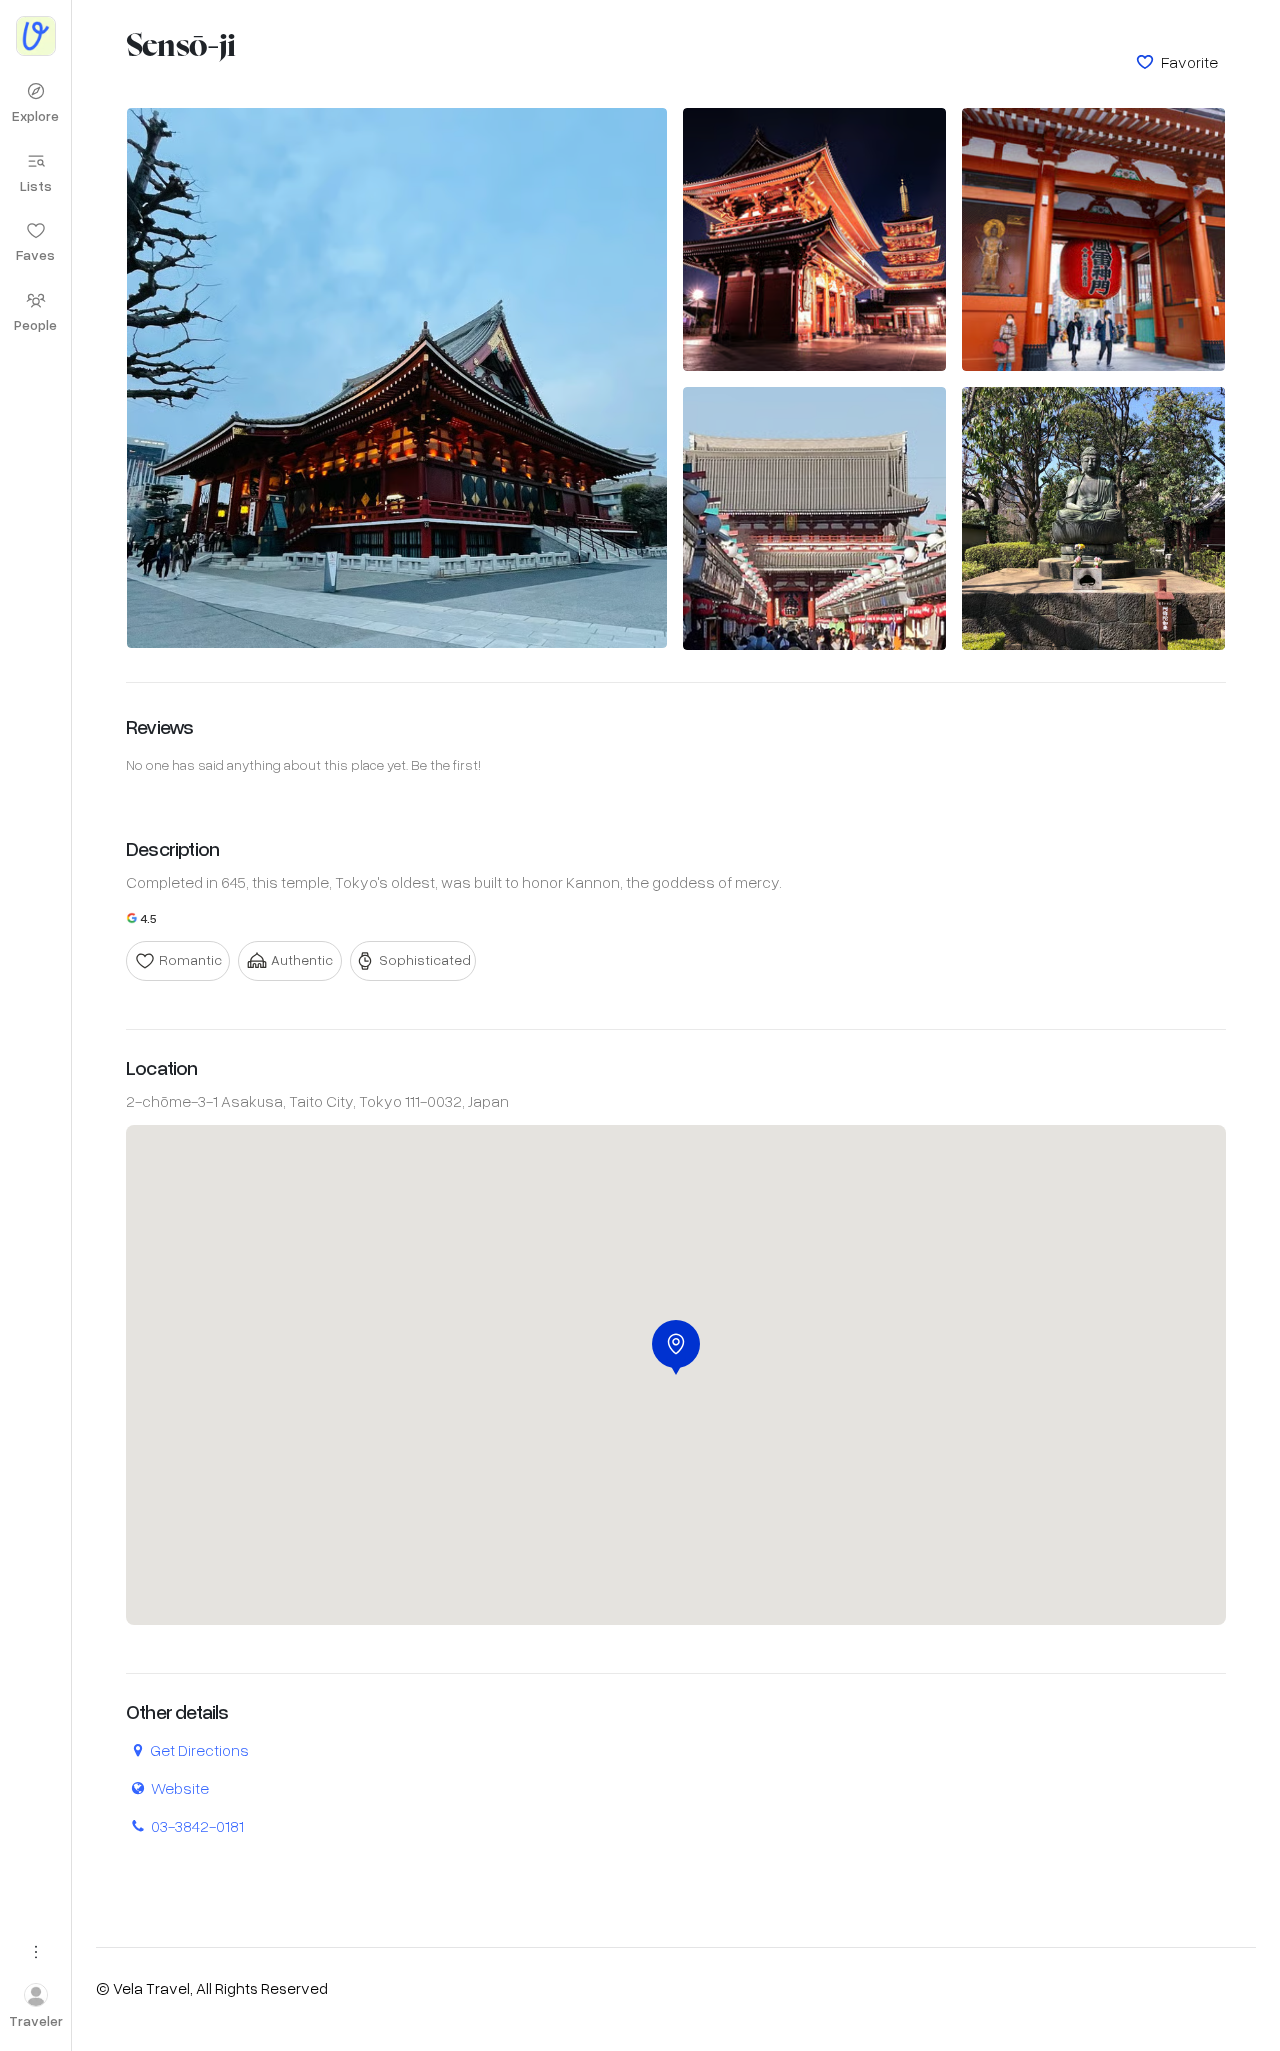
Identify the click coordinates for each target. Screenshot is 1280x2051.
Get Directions (199, 1749)
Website (180, 1787)
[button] (676, 1347)
